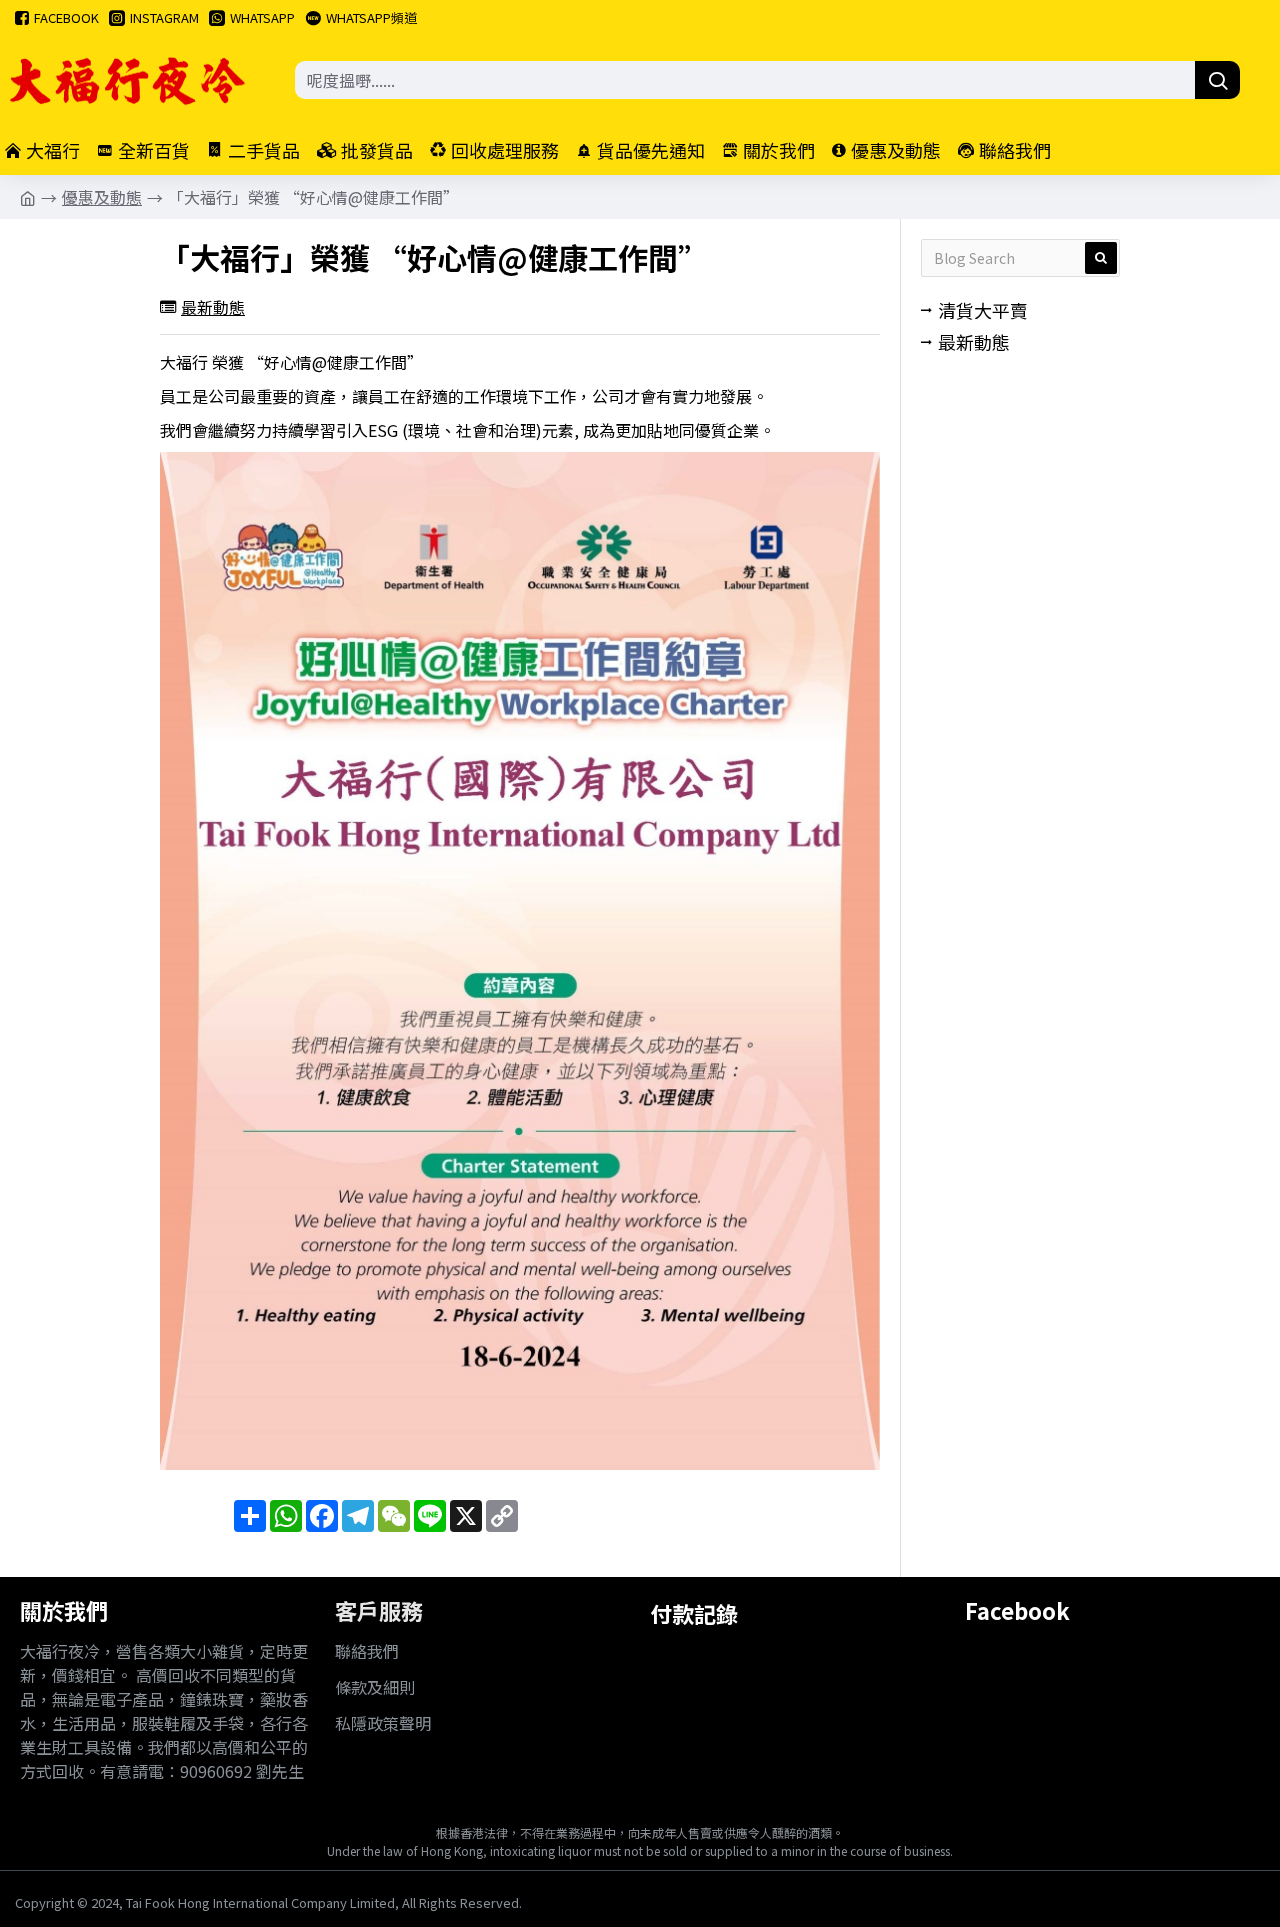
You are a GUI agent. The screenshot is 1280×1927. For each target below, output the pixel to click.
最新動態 (213, 307)
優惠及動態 (102, 197)
